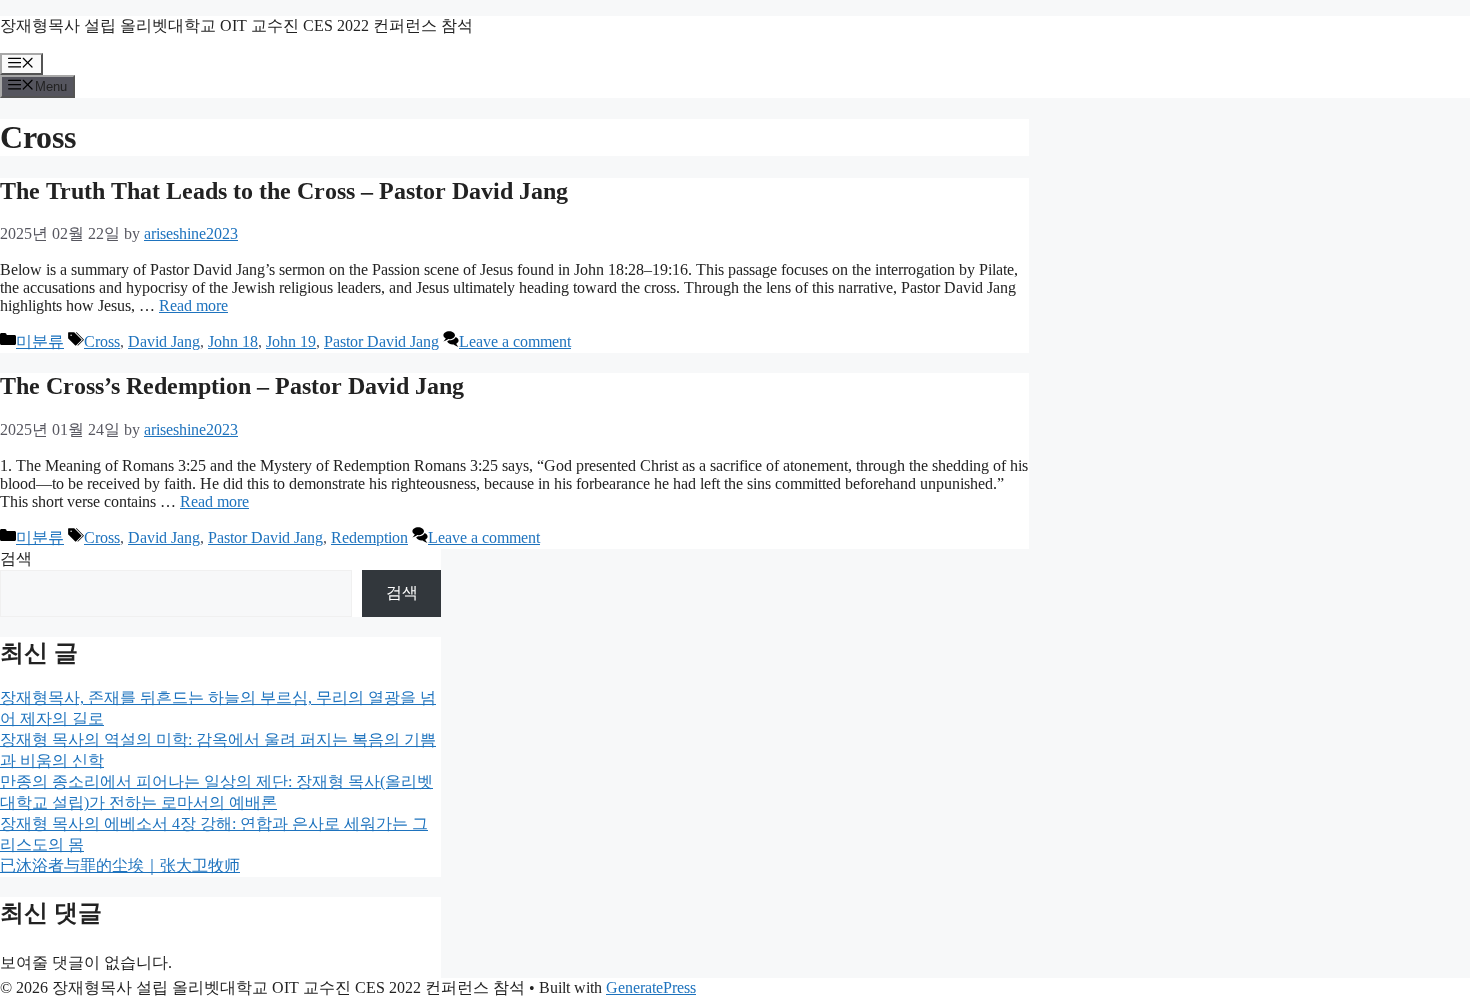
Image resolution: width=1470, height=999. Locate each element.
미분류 (40, 341)
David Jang (164, 341)
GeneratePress (651, 987)
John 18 (233, 341)
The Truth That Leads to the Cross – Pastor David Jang (284, 191)
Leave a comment (515, 341)
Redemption (369, 537)
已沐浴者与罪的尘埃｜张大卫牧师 (120, 865)
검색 (16, 558)
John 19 (291, 341)
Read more (193, 305)
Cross (102, 341)
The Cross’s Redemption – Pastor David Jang (232, 386)
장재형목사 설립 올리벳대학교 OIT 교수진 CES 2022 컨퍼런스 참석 (236, 25)
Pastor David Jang (381, 341)
